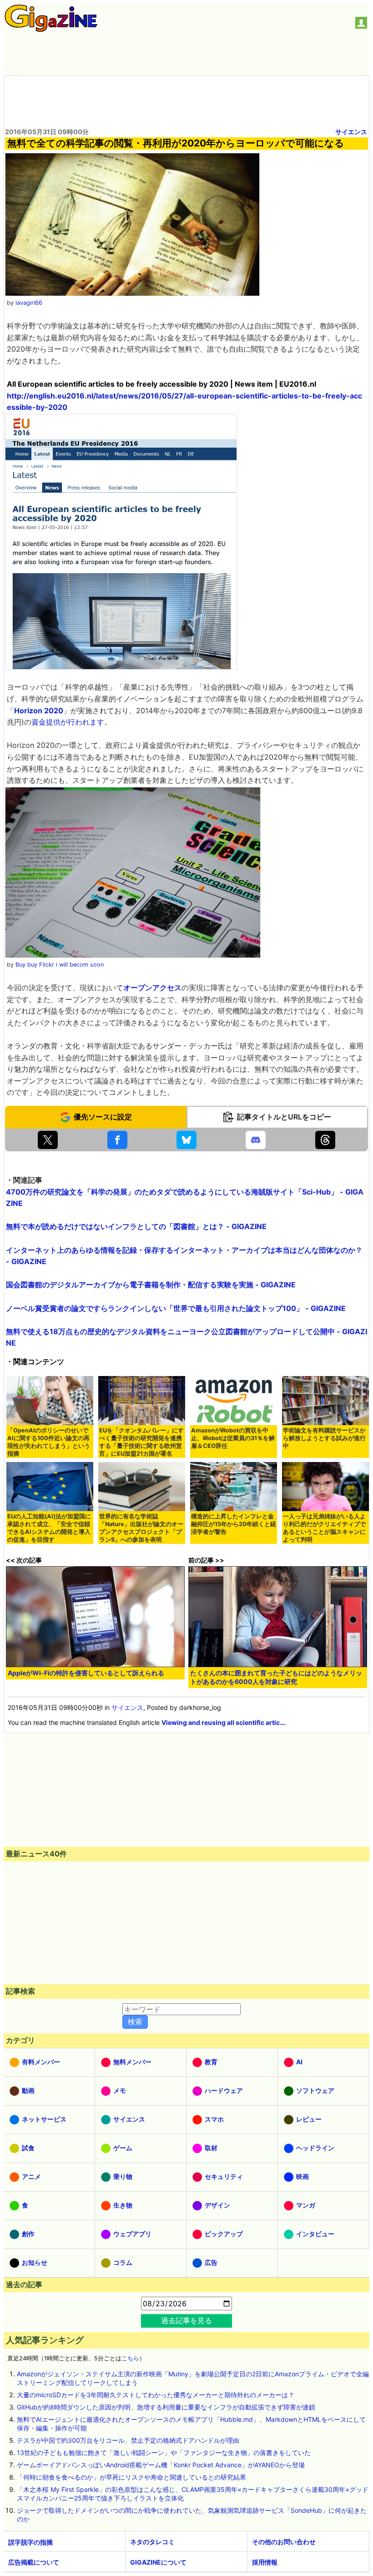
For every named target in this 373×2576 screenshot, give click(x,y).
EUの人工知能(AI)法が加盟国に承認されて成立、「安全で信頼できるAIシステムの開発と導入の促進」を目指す (49, 1528)
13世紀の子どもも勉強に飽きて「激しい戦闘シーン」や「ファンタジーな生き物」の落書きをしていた (164, 2452)
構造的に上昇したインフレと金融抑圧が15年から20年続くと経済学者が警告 (234, 1524)
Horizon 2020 (39, 711)
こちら (130, 2358)
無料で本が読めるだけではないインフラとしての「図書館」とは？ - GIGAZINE (136, 1226)
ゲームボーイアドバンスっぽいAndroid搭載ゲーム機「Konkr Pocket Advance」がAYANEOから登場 (161, 2465)
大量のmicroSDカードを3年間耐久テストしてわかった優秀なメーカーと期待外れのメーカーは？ (156, 2395)
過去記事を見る (186, 2320)
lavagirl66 (29, 303)
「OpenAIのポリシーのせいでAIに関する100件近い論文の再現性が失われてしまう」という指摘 (49, 1442)
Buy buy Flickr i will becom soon (60, 965)
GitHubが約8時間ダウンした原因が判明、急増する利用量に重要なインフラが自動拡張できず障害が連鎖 (166, 2407)
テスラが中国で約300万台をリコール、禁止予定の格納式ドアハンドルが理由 (128, 2440)
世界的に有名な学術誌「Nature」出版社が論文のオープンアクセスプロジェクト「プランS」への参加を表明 (141, 1528)
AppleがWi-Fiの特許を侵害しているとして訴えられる (86, 1673)
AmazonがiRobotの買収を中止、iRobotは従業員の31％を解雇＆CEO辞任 (233, 1438)
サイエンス (351, 132)
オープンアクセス (152, 988)
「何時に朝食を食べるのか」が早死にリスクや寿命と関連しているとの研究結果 (131, 2477)
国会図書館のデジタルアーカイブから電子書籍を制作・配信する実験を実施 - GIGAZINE (151, 1285)
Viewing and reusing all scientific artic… (223, 1722)
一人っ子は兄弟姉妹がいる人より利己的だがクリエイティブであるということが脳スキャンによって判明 (324, 1528)
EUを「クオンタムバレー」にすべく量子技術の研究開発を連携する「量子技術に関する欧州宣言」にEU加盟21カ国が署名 (141, 1442)
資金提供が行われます (68, 722)
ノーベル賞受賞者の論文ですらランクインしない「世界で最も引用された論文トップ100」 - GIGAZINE (176, 1308)
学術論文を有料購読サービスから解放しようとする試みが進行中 (324, 1438)
